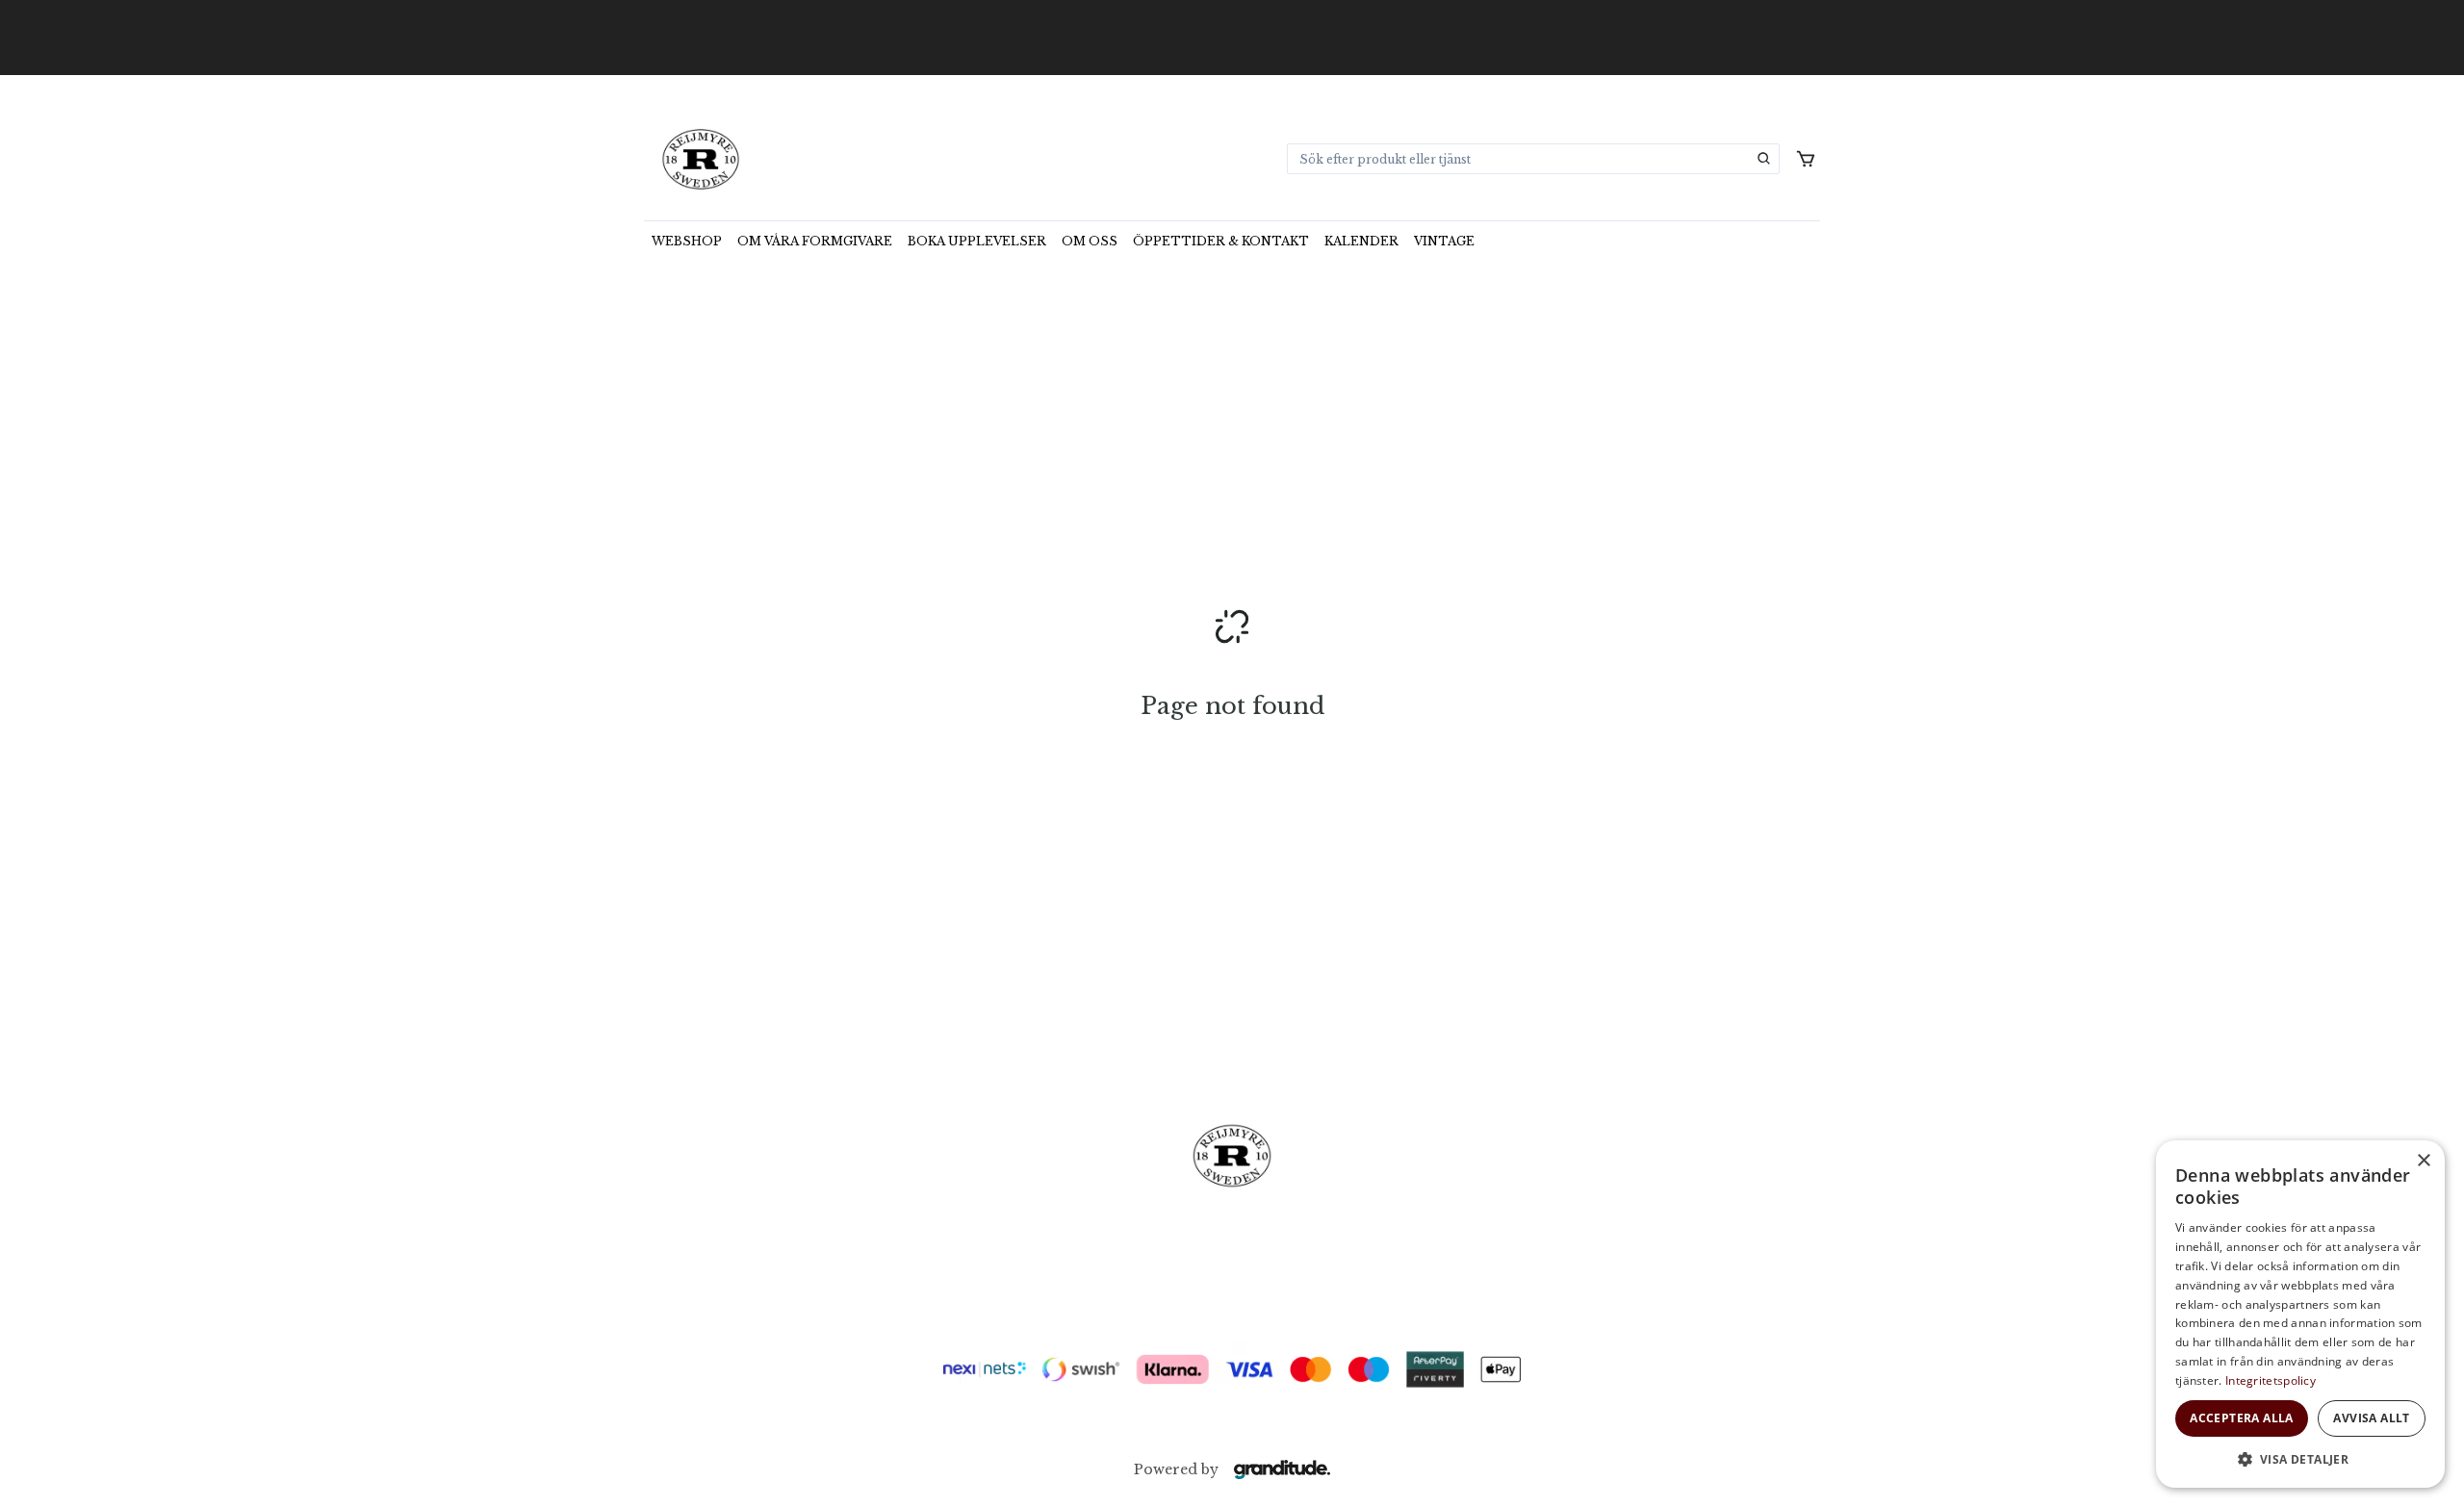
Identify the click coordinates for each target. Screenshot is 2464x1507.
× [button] (2423, 1161)
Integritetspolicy (2271, 1380)
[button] (2300, 1459)
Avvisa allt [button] (2371, 1418)
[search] (1764, 159)
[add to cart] (1806, 159)
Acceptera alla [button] (2242, 1418)
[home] (701, 160)
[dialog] (2300, 1314)
